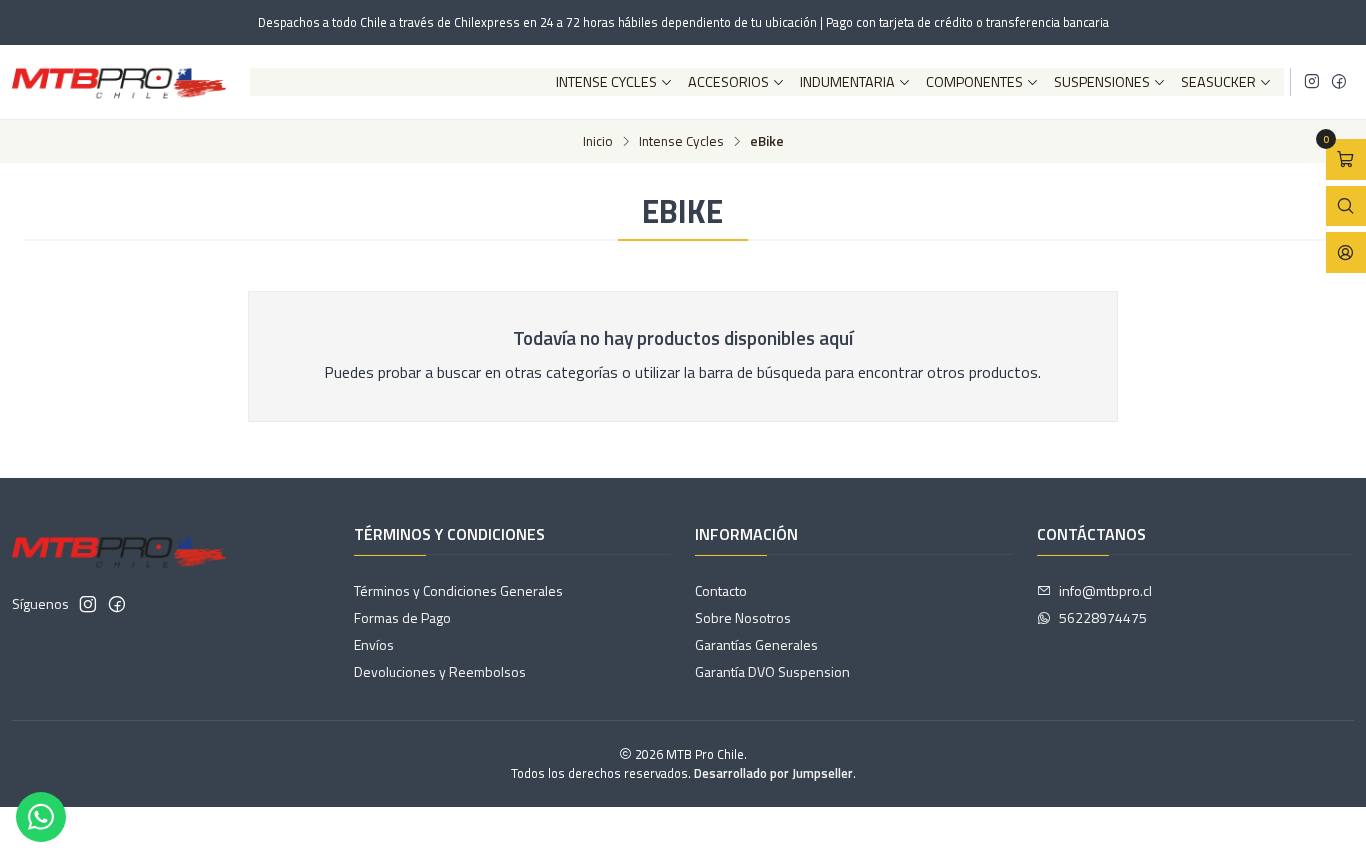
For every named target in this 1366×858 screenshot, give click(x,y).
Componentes (974, 82)
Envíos (374, 644)
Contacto (721, 590)
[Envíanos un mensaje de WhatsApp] (41, 817)
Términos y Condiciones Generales (458, 590)
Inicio (598, 142)
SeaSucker (1218, 82)
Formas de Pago (402, 617)
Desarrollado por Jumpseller (773, 773)
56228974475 (1103, 617)
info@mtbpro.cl (1105, 590)
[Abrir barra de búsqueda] (1346, 206)
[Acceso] (1346, 252)
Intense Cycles (606, 82)
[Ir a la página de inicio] (119, 82)
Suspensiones (1102, 82)
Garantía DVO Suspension (772, 671)
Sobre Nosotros (743, 617)
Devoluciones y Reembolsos (440, 671)
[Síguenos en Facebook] (1339, 82)
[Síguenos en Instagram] (1312, 82)
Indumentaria (847, 82)
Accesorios (728, 82)
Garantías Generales (756, 644)
